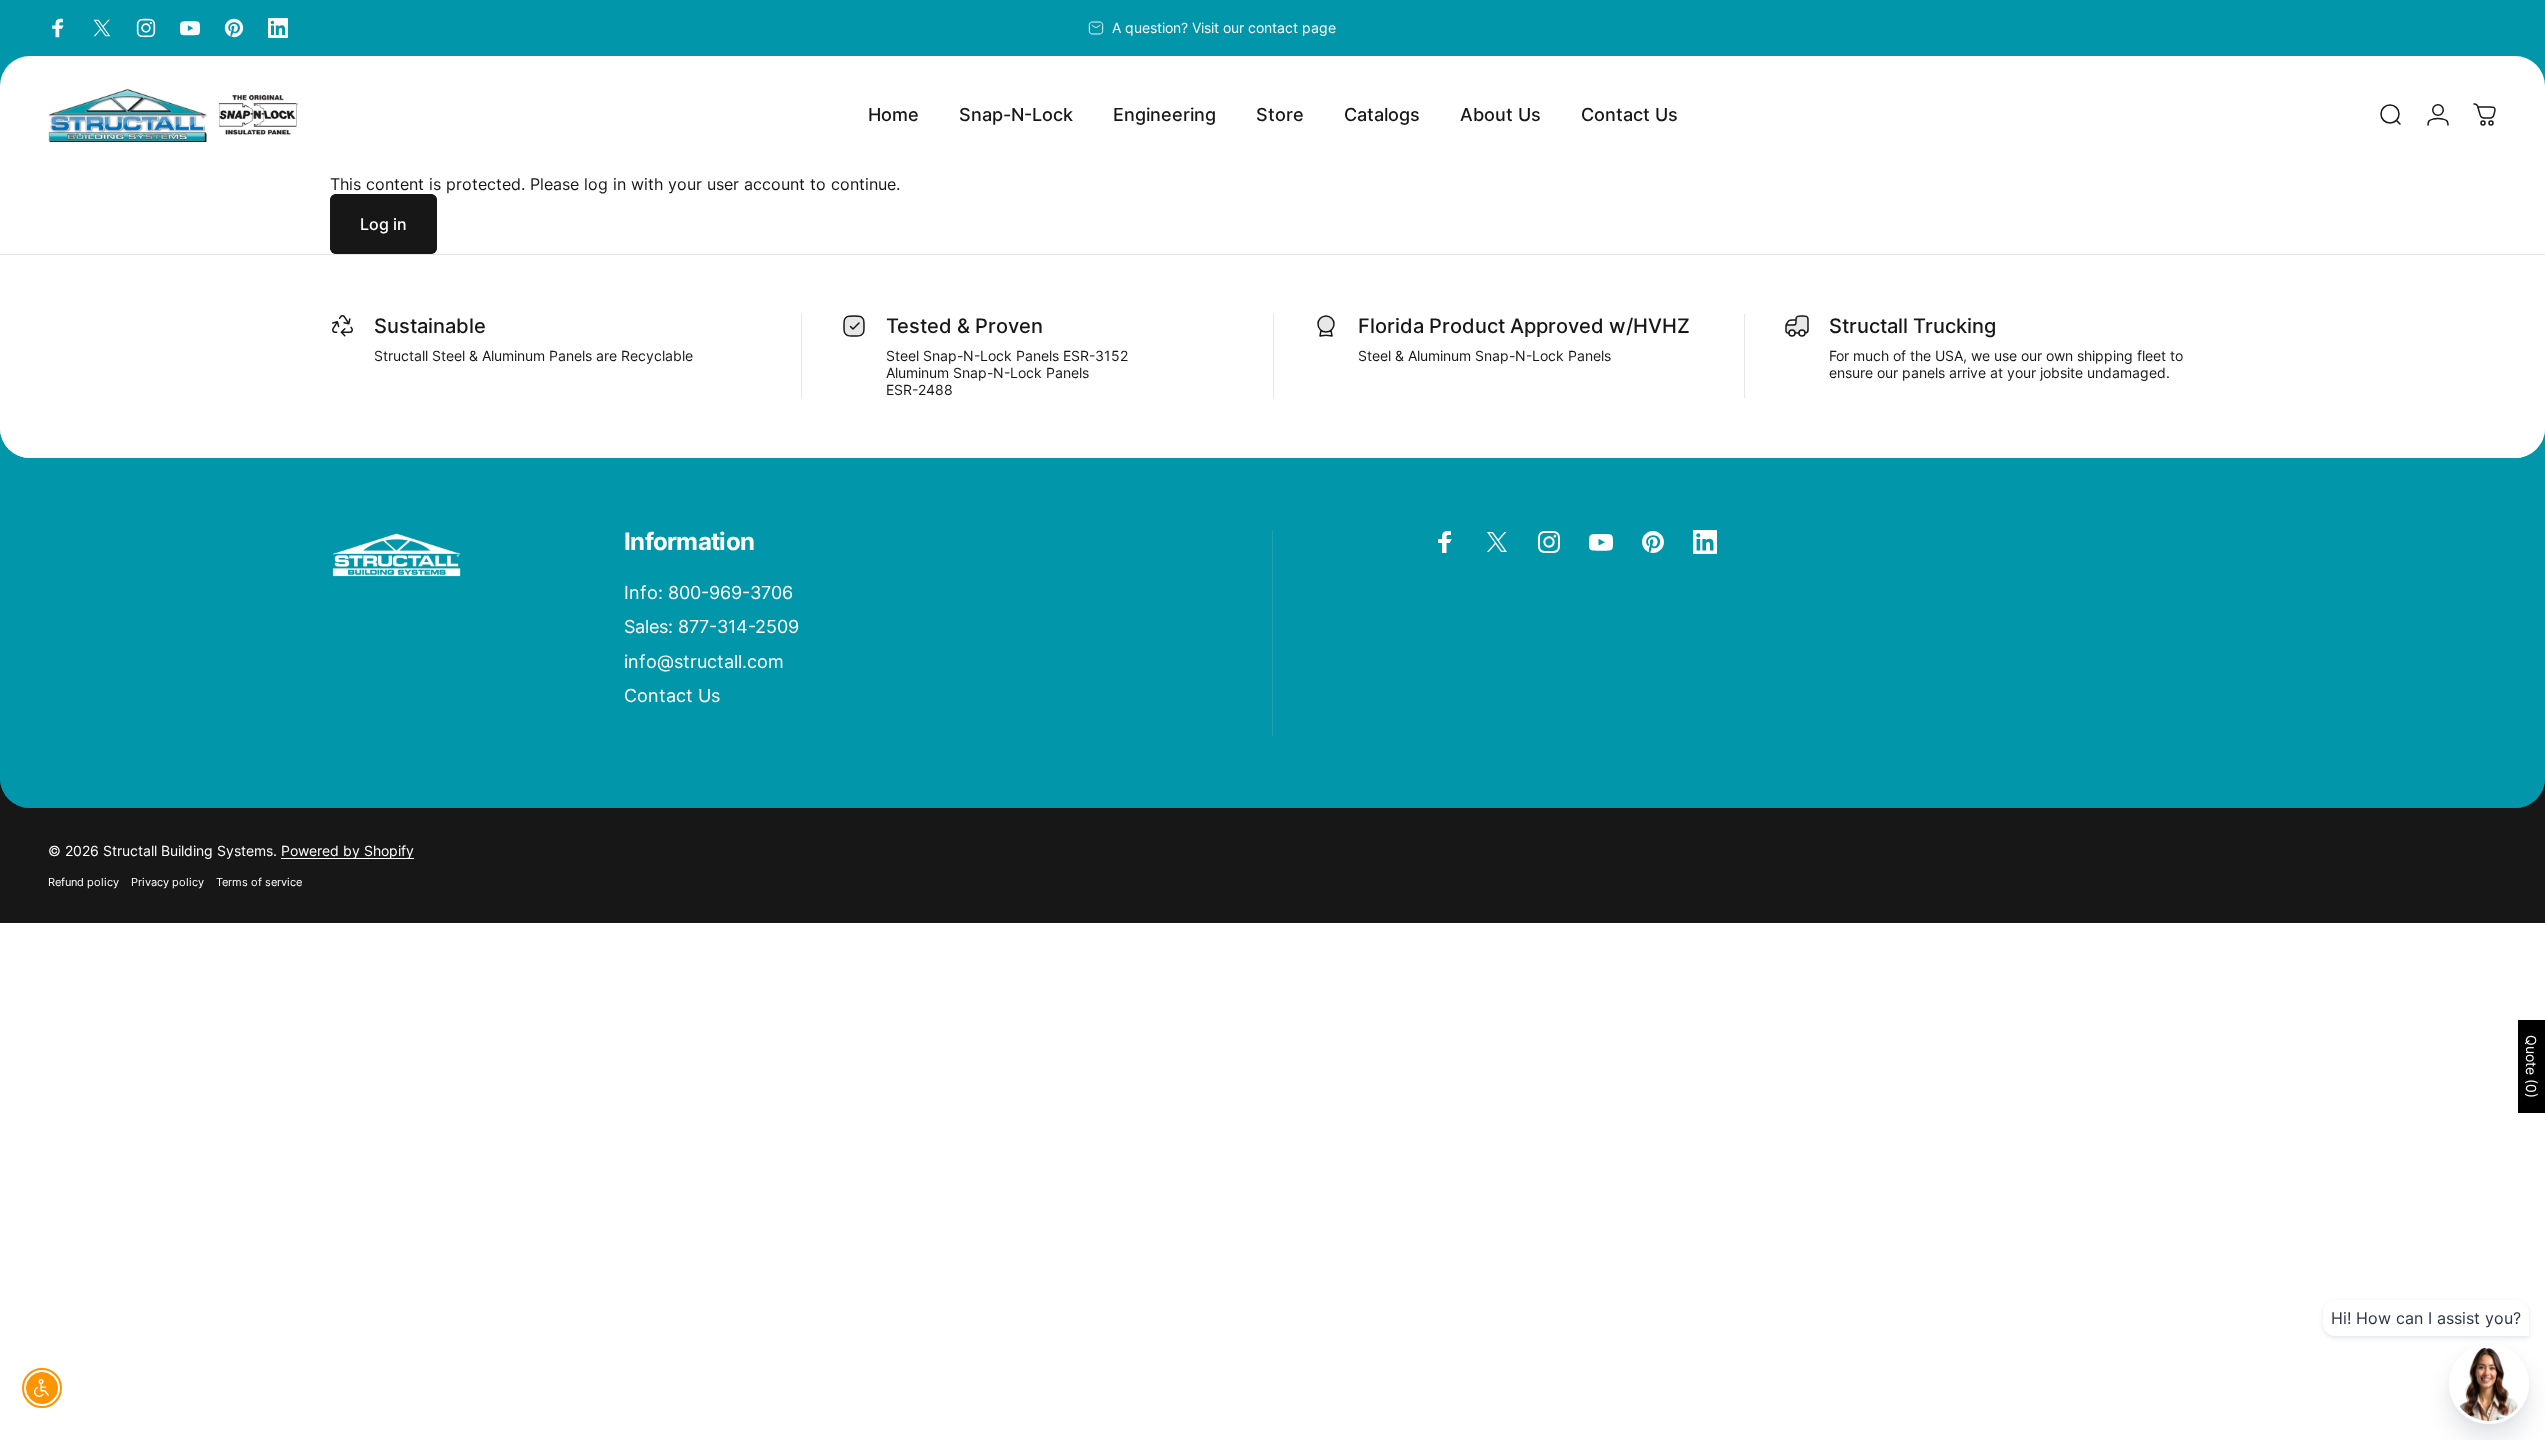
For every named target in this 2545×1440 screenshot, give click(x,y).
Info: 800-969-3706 (708, 592)
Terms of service (259, 882)
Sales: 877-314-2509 (711, 626)
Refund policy (83, 882)
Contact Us (672, 695)
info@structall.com (704, 661)
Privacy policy (167, 882)
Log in (383, 224)
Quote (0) (2531, 1066)
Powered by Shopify (347, 850)
